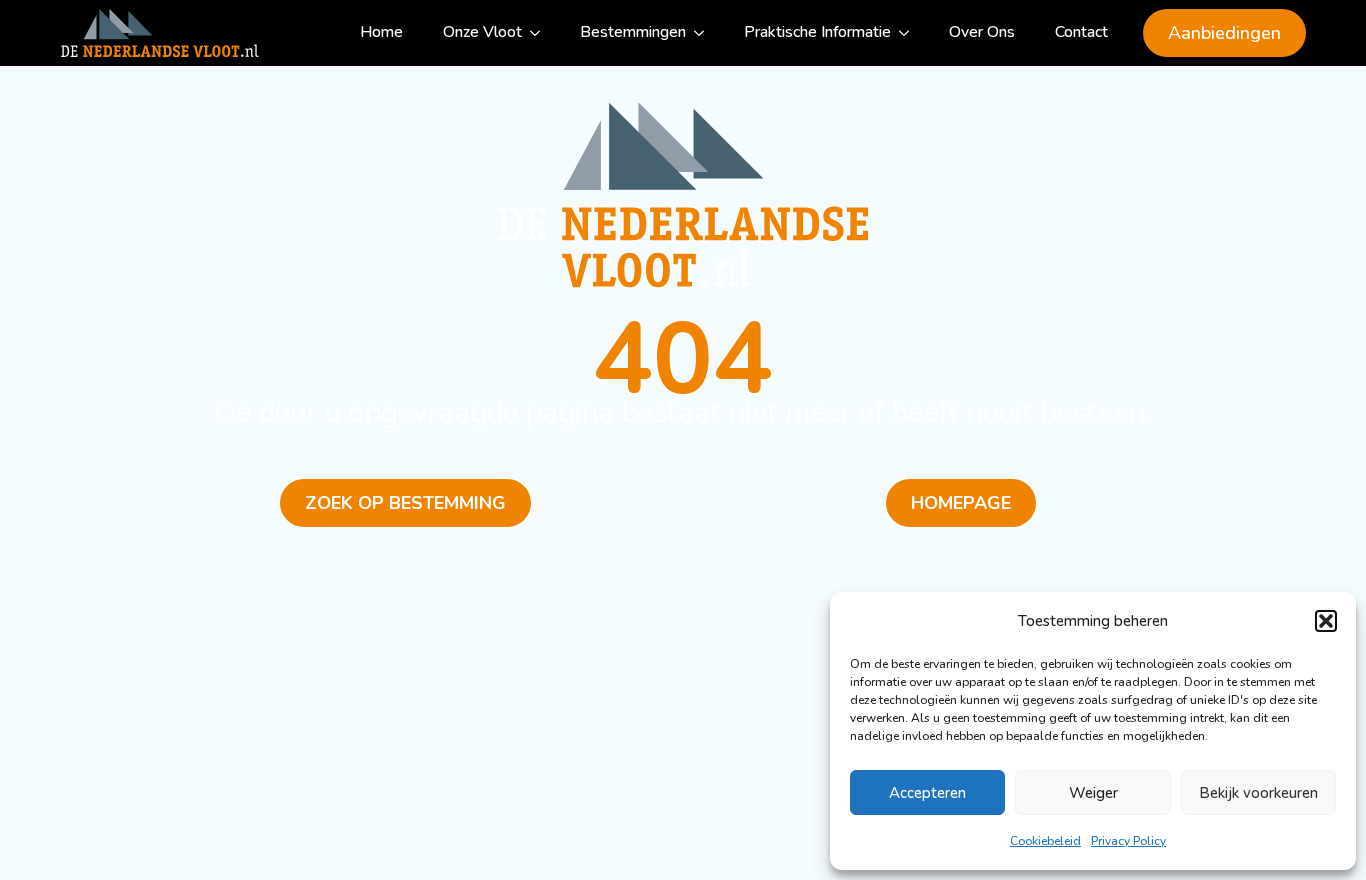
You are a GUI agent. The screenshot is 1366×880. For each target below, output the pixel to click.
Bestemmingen (633, 32)
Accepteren (927, 793)
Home (381, 32)
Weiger (1093, 793)
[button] (1326, 621)
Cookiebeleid (1045, 841)
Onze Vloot (482, 32)
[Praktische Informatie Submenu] (910, 33)
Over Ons (982, 32)
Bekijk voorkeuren (1258, 793)
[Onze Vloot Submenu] (541, 33)
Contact (1081, 32)
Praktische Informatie (817, 32)
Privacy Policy (1128, 841)
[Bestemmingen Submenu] (705, 33)
